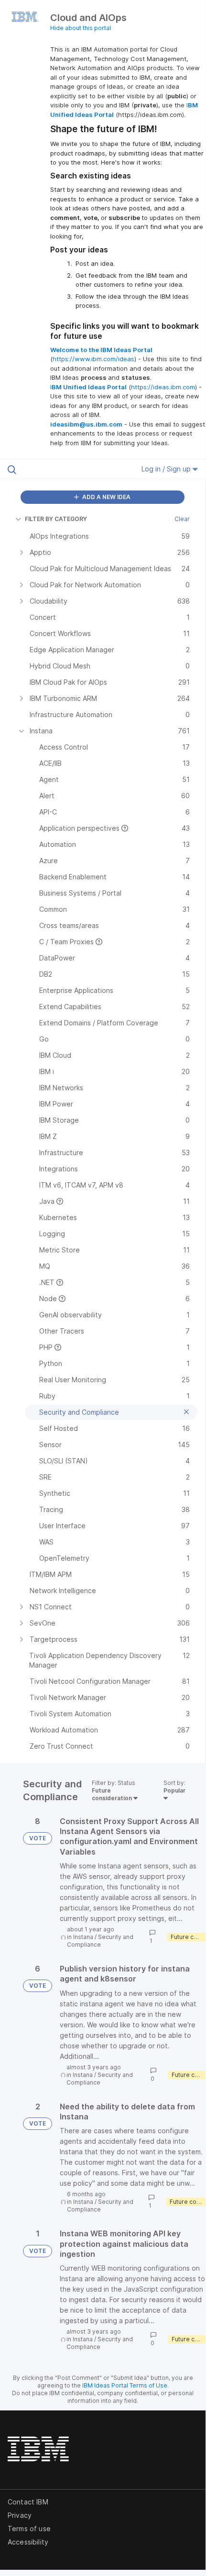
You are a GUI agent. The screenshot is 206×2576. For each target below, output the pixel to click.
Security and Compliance (100, 1941)
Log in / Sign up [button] (167, 469)
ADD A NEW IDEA (106, 497)
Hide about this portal (81, 28)
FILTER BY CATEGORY (56, 519)
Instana (83, 1937)
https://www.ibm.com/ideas (93, 359)
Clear (182, 519)
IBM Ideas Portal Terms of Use (125, 2385)
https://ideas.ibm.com (163, 387)
